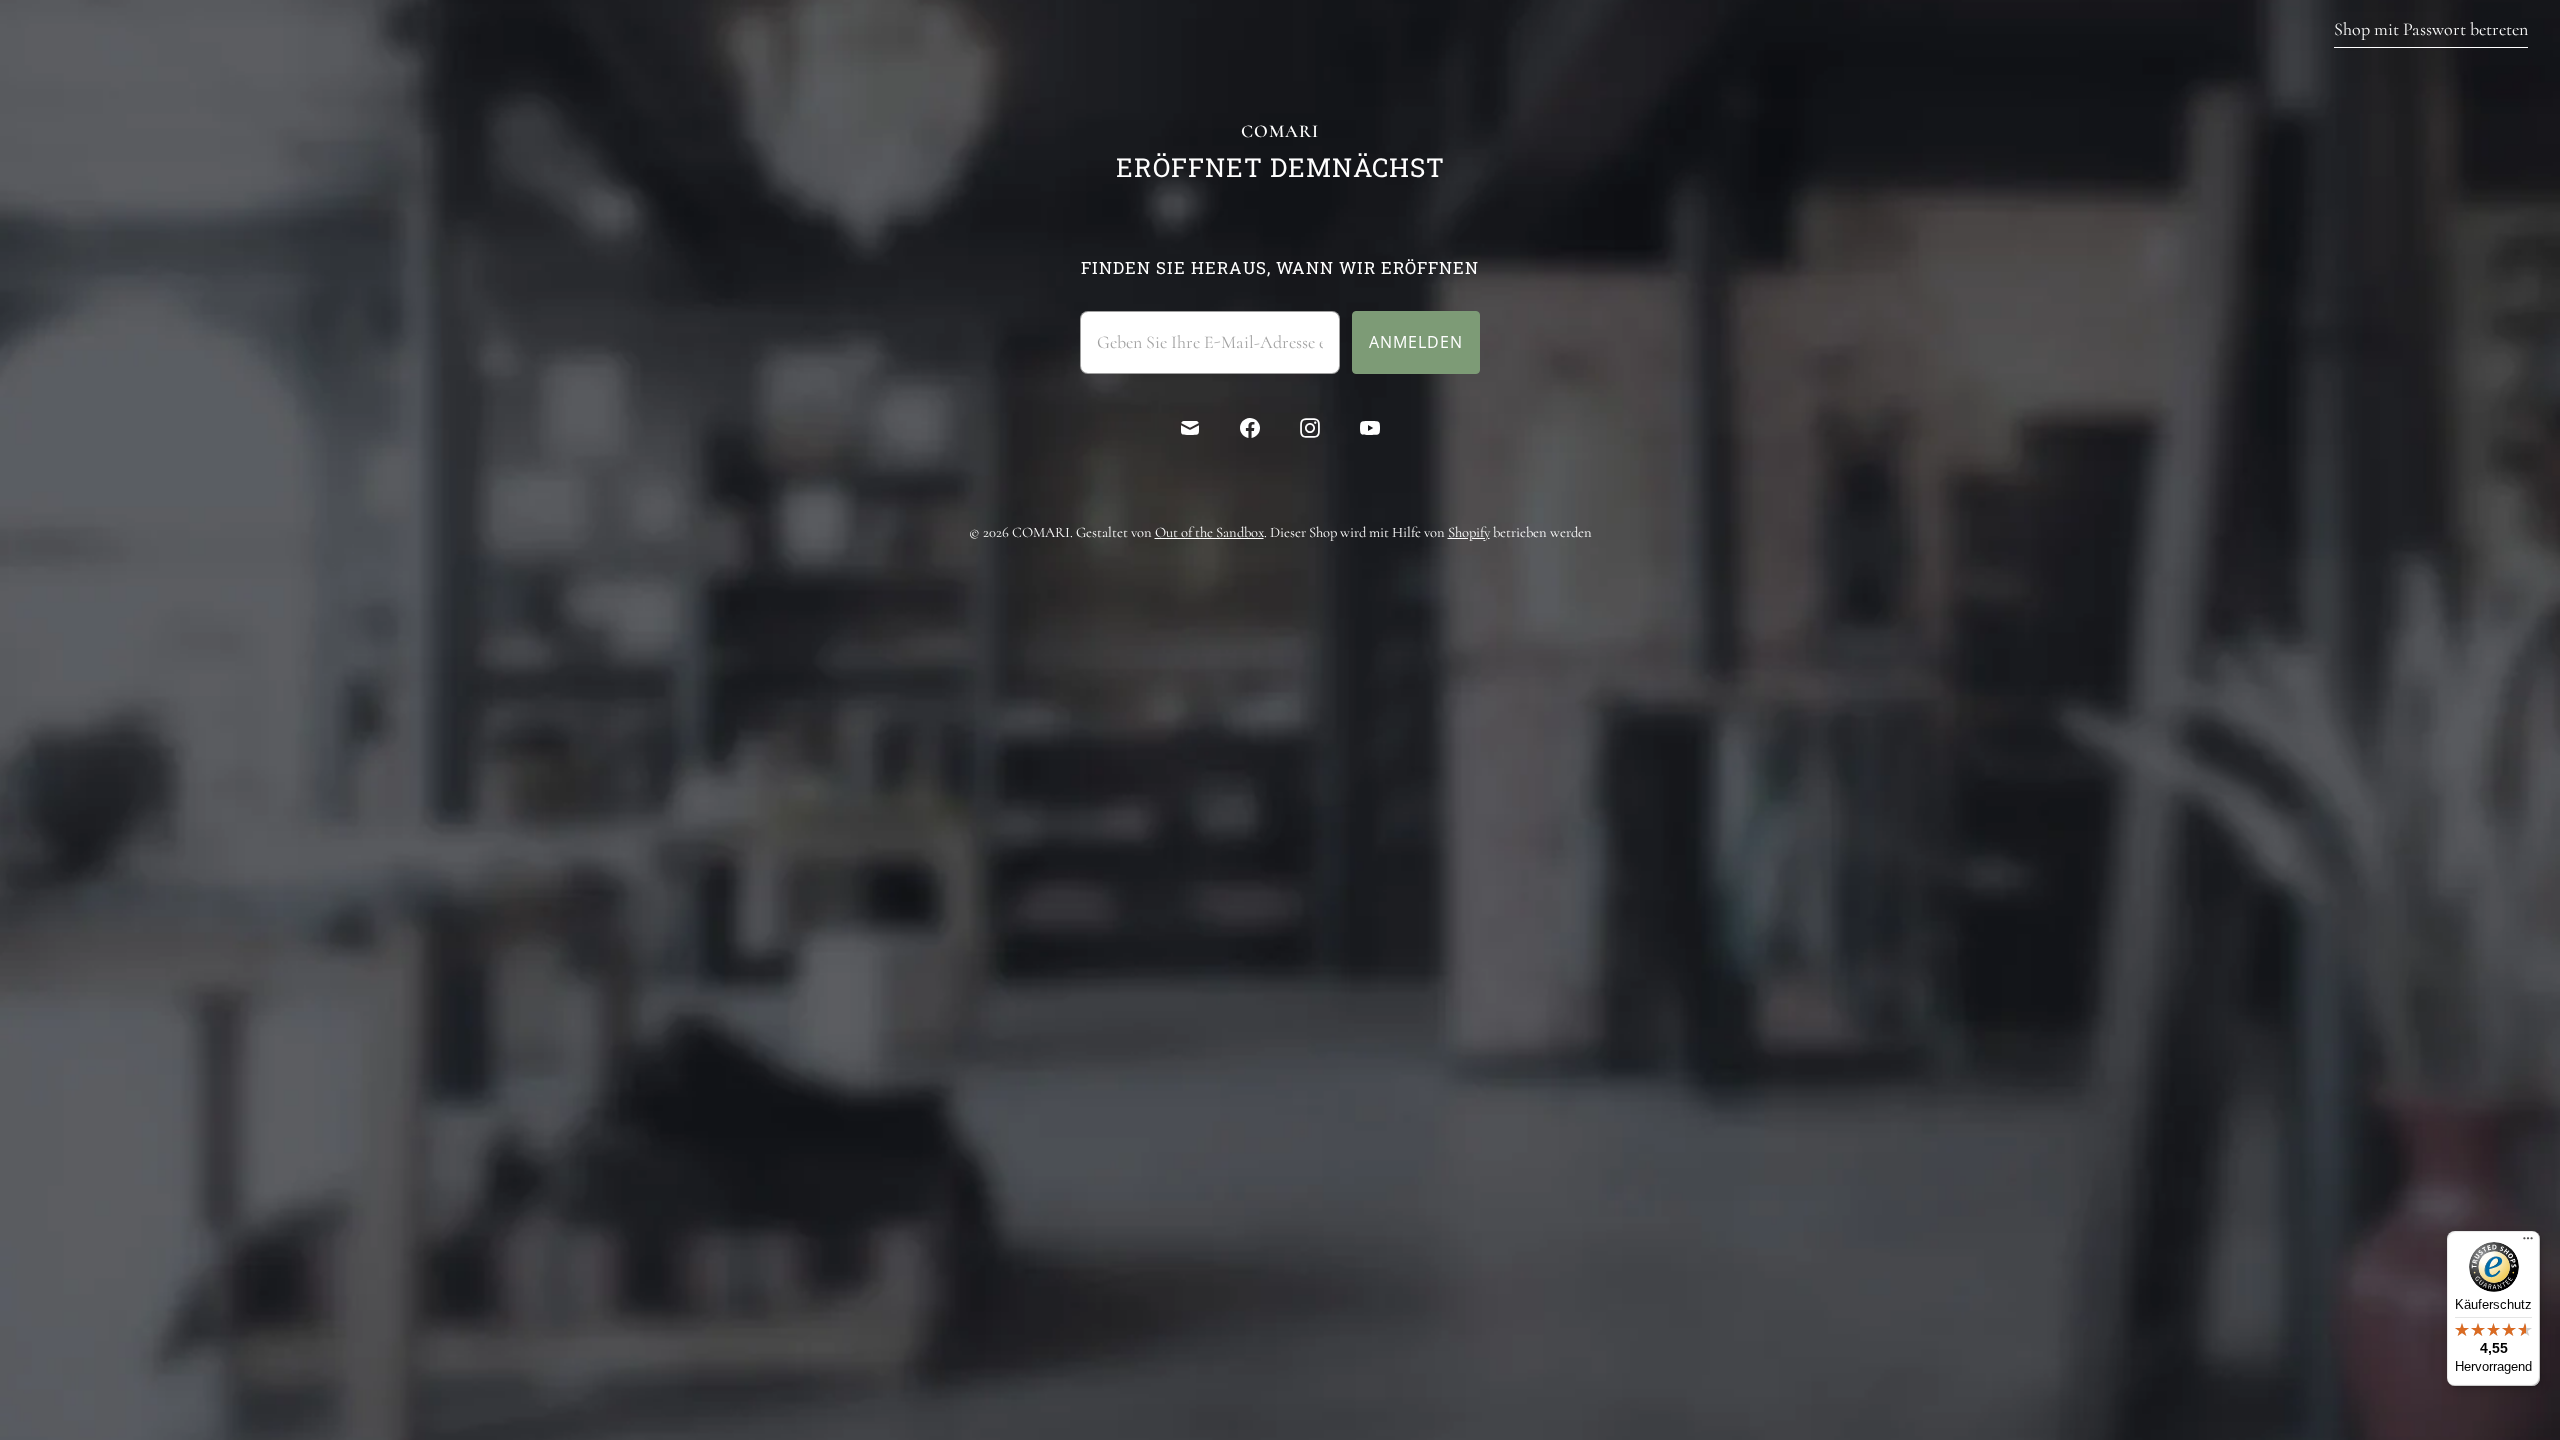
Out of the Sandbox (1209, 532)
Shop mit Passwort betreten (2431, 29)
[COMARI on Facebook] (1250, 428)
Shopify (1469, 532)
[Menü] (2528, 1243)
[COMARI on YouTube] (1370, 428)
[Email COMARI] (1190, 428)
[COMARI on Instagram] (1310, 428)
